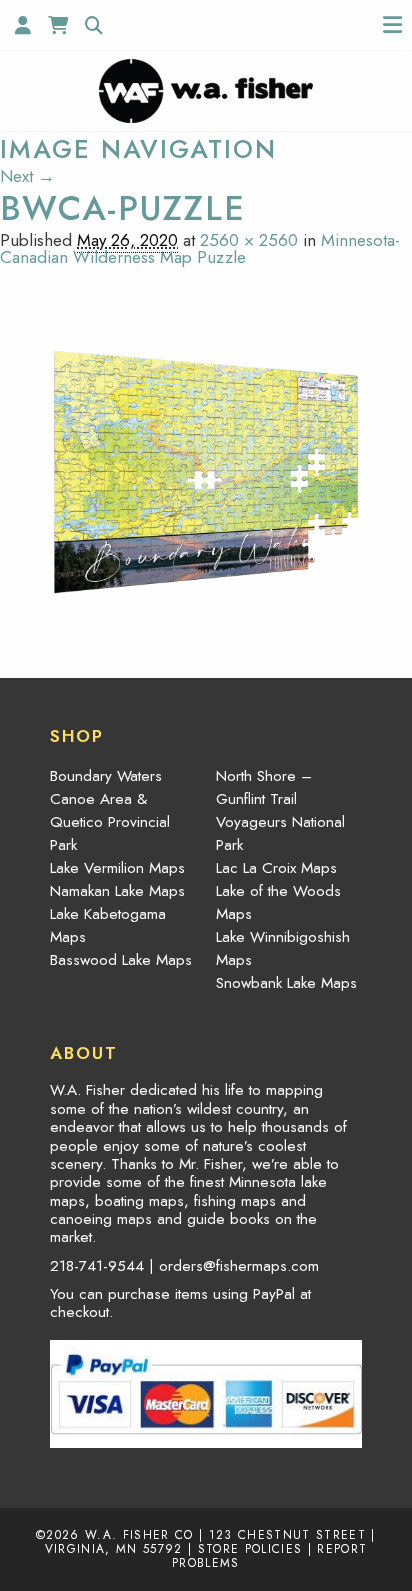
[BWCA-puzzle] (206, 470)
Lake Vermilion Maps (117, 868)
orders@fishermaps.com (239, 1266)
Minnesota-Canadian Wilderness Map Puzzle (200, 248)
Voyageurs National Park (280, 833)
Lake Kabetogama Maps (108, 925)
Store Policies (250, 1548)
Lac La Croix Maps (276, 868)
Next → (27, 176)
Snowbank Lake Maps (286, 983)
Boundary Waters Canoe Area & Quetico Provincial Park (110, 810)
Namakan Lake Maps (117, 891)
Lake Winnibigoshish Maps (283, 948)
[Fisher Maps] (205, 89)
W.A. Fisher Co (139, 1534)
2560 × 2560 (249, 240)
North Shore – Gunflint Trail (264, 787)
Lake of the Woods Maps (278, 902)
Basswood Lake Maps (121, 960)
